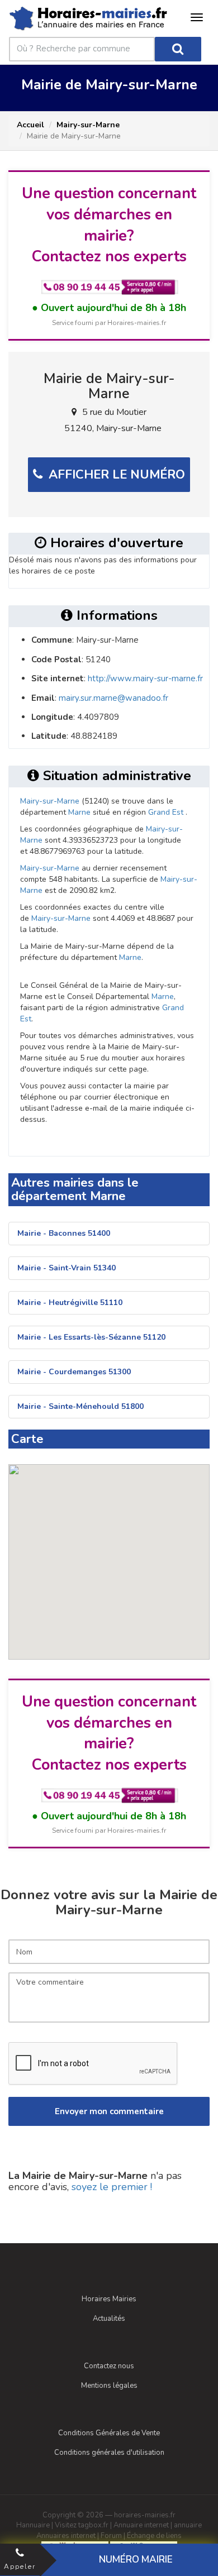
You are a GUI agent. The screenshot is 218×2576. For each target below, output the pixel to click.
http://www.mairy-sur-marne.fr (145, 678)
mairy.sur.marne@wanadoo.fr (113, 698)
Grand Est (166, 812)
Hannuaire (33, 2525)
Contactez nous (109, 2366)
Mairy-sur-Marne (88, 125)
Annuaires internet (66, 2536)
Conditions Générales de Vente (109, 2433)
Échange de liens (154, 2536)
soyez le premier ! (112, 2187)
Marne (79, 812)
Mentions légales (109, 2386)
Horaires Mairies (109, 2299)
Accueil (30, 125)
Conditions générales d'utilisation (109, 2453)
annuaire (188, 2525)
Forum (111, 2536)
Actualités (109, 2319)
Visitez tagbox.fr (82, 2525)
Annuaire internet (141, 2525)
